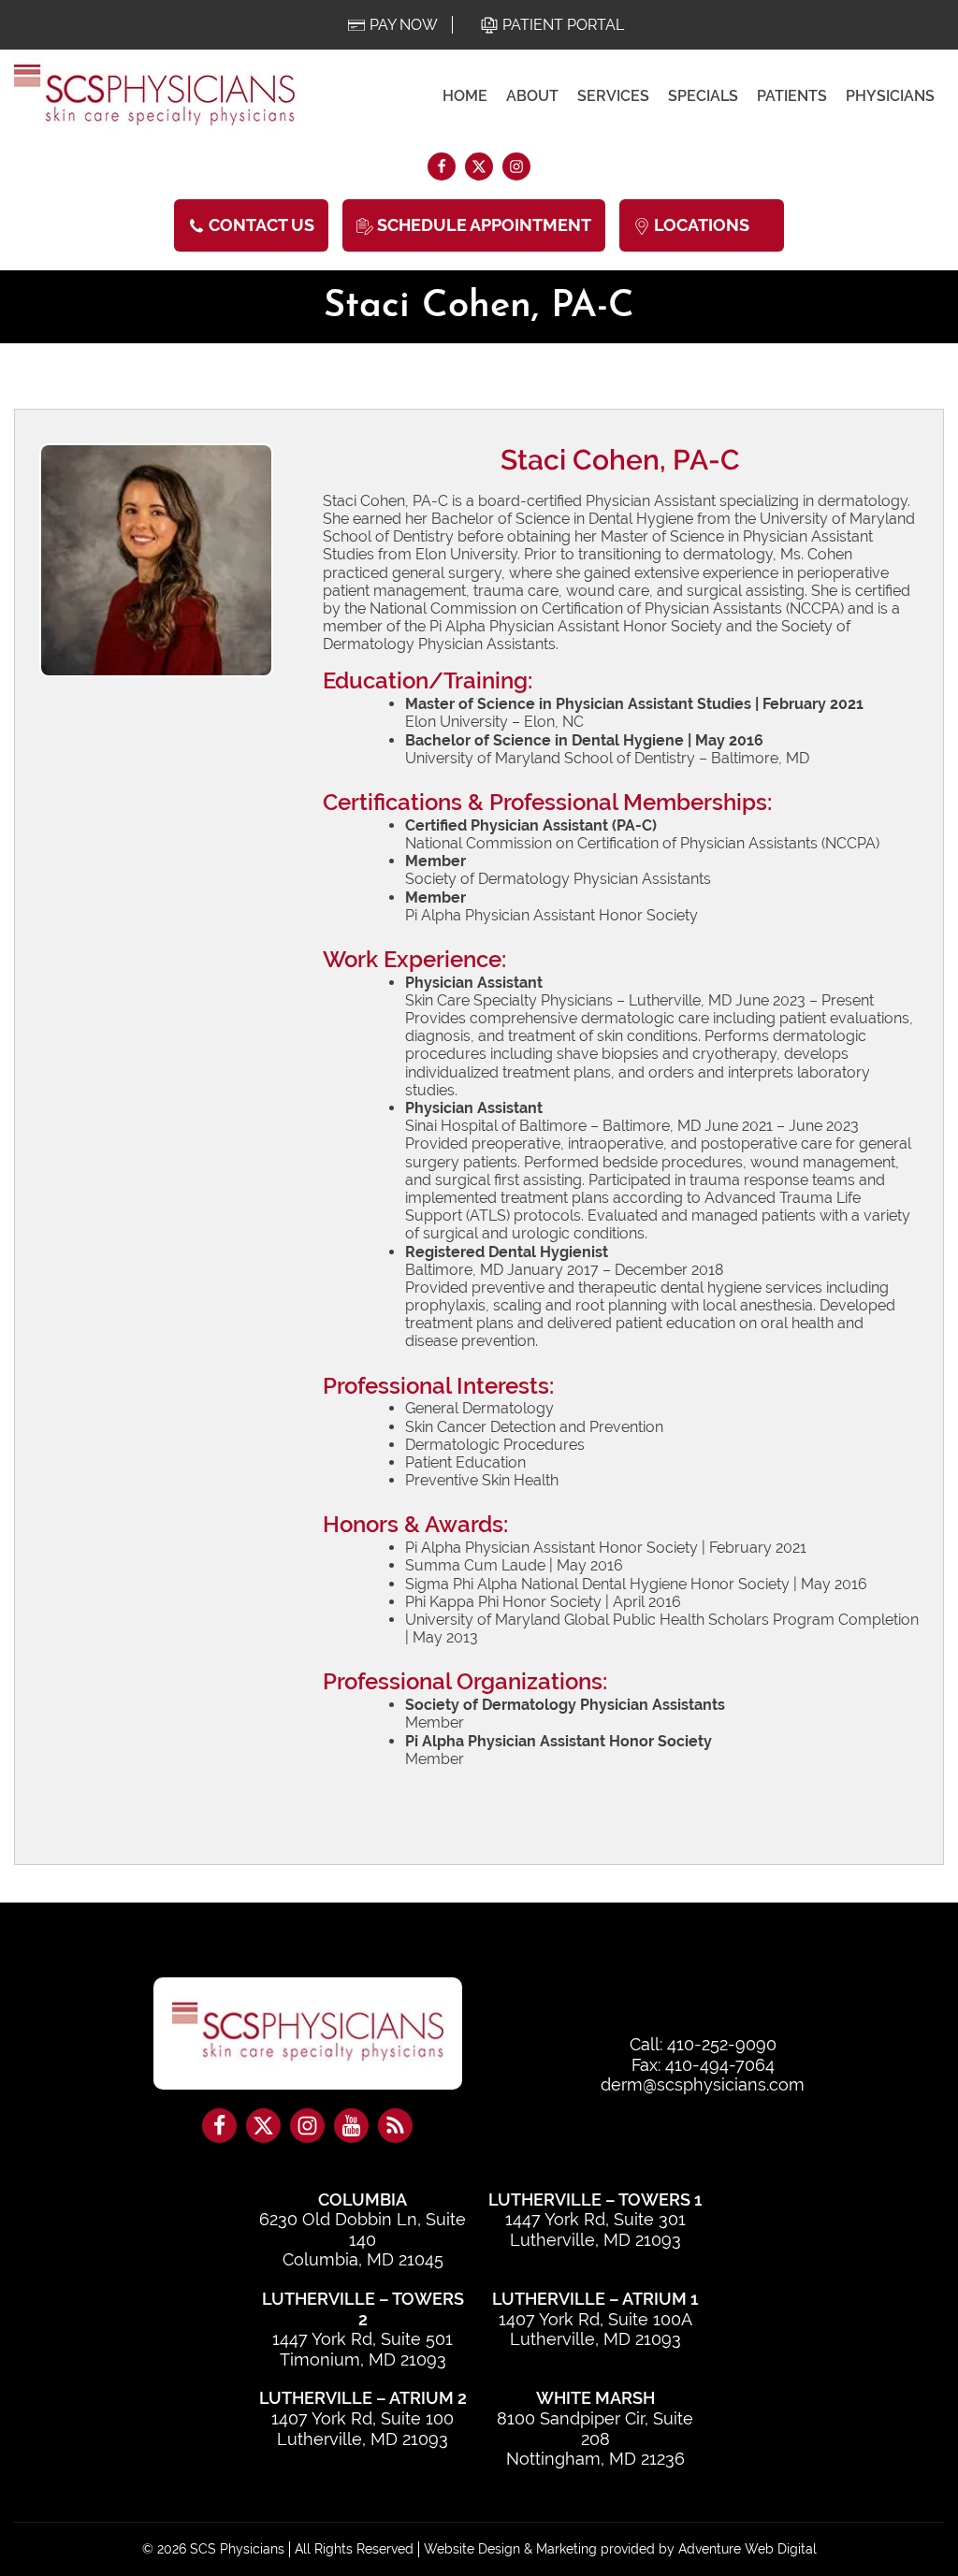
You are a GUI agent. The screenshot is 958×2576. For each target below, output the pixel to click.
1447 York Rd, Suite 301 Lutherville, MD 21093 (595, 2229)
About (532, 96)
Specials (703, 96)
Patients (792, 96)
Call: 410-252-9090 (703, 2044)
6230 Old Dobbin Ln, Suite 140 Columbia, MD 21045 (363, 2239)
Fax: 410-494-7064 (703, 2065)
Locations (702, 225)
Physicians (890, 96)
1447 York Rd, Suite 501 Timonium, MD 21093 (363, 2349)
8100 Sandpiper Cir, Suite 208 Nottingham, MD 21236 (595, 2439)
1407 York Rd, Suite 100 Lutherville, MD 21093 (363, 2429)
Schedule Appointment (482, 225)
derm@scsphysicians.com (703, 2084)
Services (613, 96)
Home (465, 96)
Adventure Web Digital (748, 2549)
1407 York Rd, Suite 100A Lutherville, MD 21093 (595, 2330)
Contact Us (260, 225)
